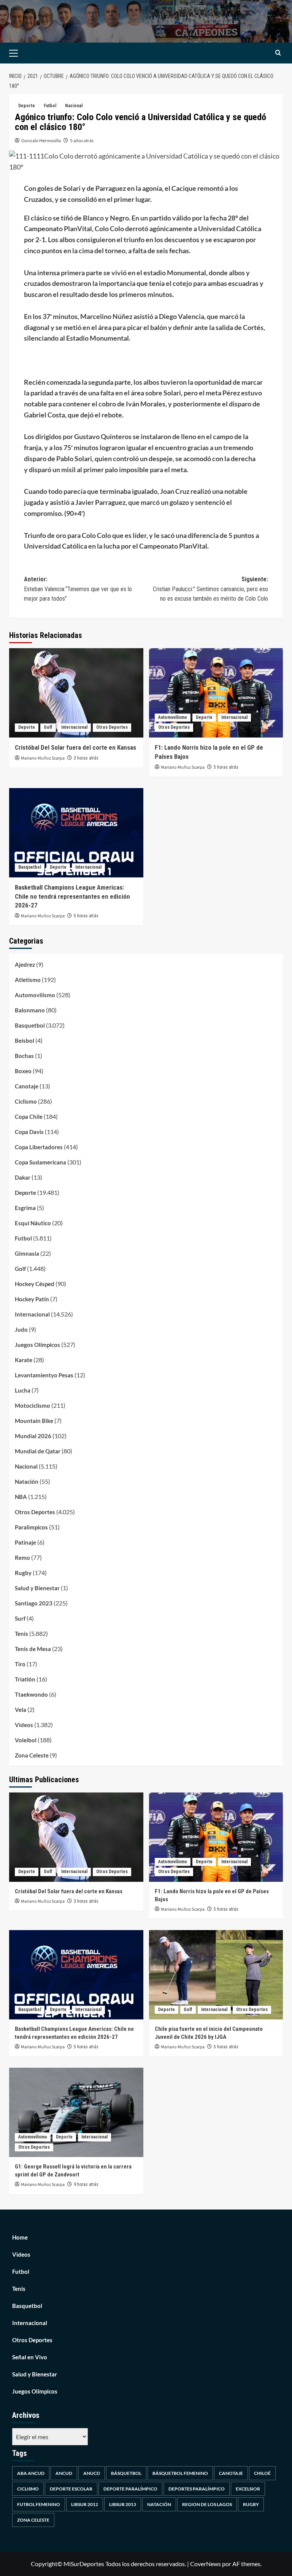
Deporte (27, 106)
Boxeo (23, 1071)
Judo (21, 1329)
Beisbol (25, 1041)
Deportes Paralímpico (197, 2489)
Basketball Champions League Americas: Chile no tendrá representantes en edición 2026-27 (72, 896)
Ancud (64, 2473)
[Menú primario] (25, 53)
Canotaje (27, 1086)
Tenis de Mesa (33, 1649)
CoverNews (206, 2564)
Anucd (92, 2473)
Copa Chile (29, 1117)
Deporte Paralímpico (130, 2489)
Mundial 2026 (33, 1436)
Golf (48, 727)
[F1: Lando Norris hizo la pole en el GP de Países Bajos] (216, 693)
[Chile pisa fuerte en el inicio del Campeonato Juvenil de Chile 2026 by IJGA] (216, 1975)
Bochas (24, 1056)
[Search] (278, 53)
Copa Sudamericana (40, 1162)
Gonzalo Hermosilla (41, 140)
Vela (21, 1710)
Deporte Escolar (71, 2489)
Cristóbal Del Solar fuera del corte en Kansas (75, 747)
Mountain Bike (34, 1421)
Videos (24, 1725)
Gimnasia (27, 1253)
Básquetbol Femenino (180, 2473)
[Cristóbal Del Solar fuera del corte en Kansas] (76, 693)
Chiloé (262, 2473)
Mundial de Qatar (38, 1451)
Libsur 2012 (85, 2504)
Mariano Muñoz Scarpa (43, 758)
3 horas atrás (86, 758)
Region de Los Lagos (207, 2504)
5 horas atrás (226, 767)
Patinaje (25, 1542)
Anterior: (78, 589)
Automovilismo (173, 717)
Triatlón (25, 1679)
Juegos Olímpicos (37, 1345)
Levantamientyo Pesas (44, 1375)
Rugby (23, 1573)
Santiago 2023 (34, 1603)
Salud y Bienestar (37, 1588)
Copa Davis (29, 1132)
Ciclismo (26, 1101)
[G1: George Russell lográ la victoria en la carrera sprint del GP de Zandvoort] (76, 2112)
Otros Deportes (112, 727)
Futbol (50, 106)
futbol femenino (39, 2504)
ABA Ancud (31, 2473)
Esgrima (25, 1208)
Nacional (74, 106)
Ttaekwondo (31, 1694)
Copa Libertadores (39, 1147)
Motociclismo (33, 1405)
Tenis (21, 1634)
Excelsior (248, 2489)
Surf (20, 1618)
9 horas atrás (86, 2184)
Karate (24, 1360)
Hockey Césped (35, 1284)
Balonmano (30, 1010)
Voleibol (26, 1740)
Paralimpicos (31, 1527)
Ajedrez (25, 964)
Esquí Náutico (33, 1223)
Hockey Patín (32, 1299)
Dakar (23, 1177)
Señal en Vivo (30, 2357)
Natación (27, 1482)
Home (20, 2237)
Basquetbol (30, 867)
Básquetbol (126, 2473)
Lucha (23, 1390)
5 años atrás (82, 140)
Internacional (74, 727)
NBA (21, 1497)
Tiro (20, 1664)
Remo (22, 1558)
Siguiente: (210, 589)
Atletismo (28, 980)
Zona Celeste (32, 1755)
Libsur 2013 (123, 2504)
